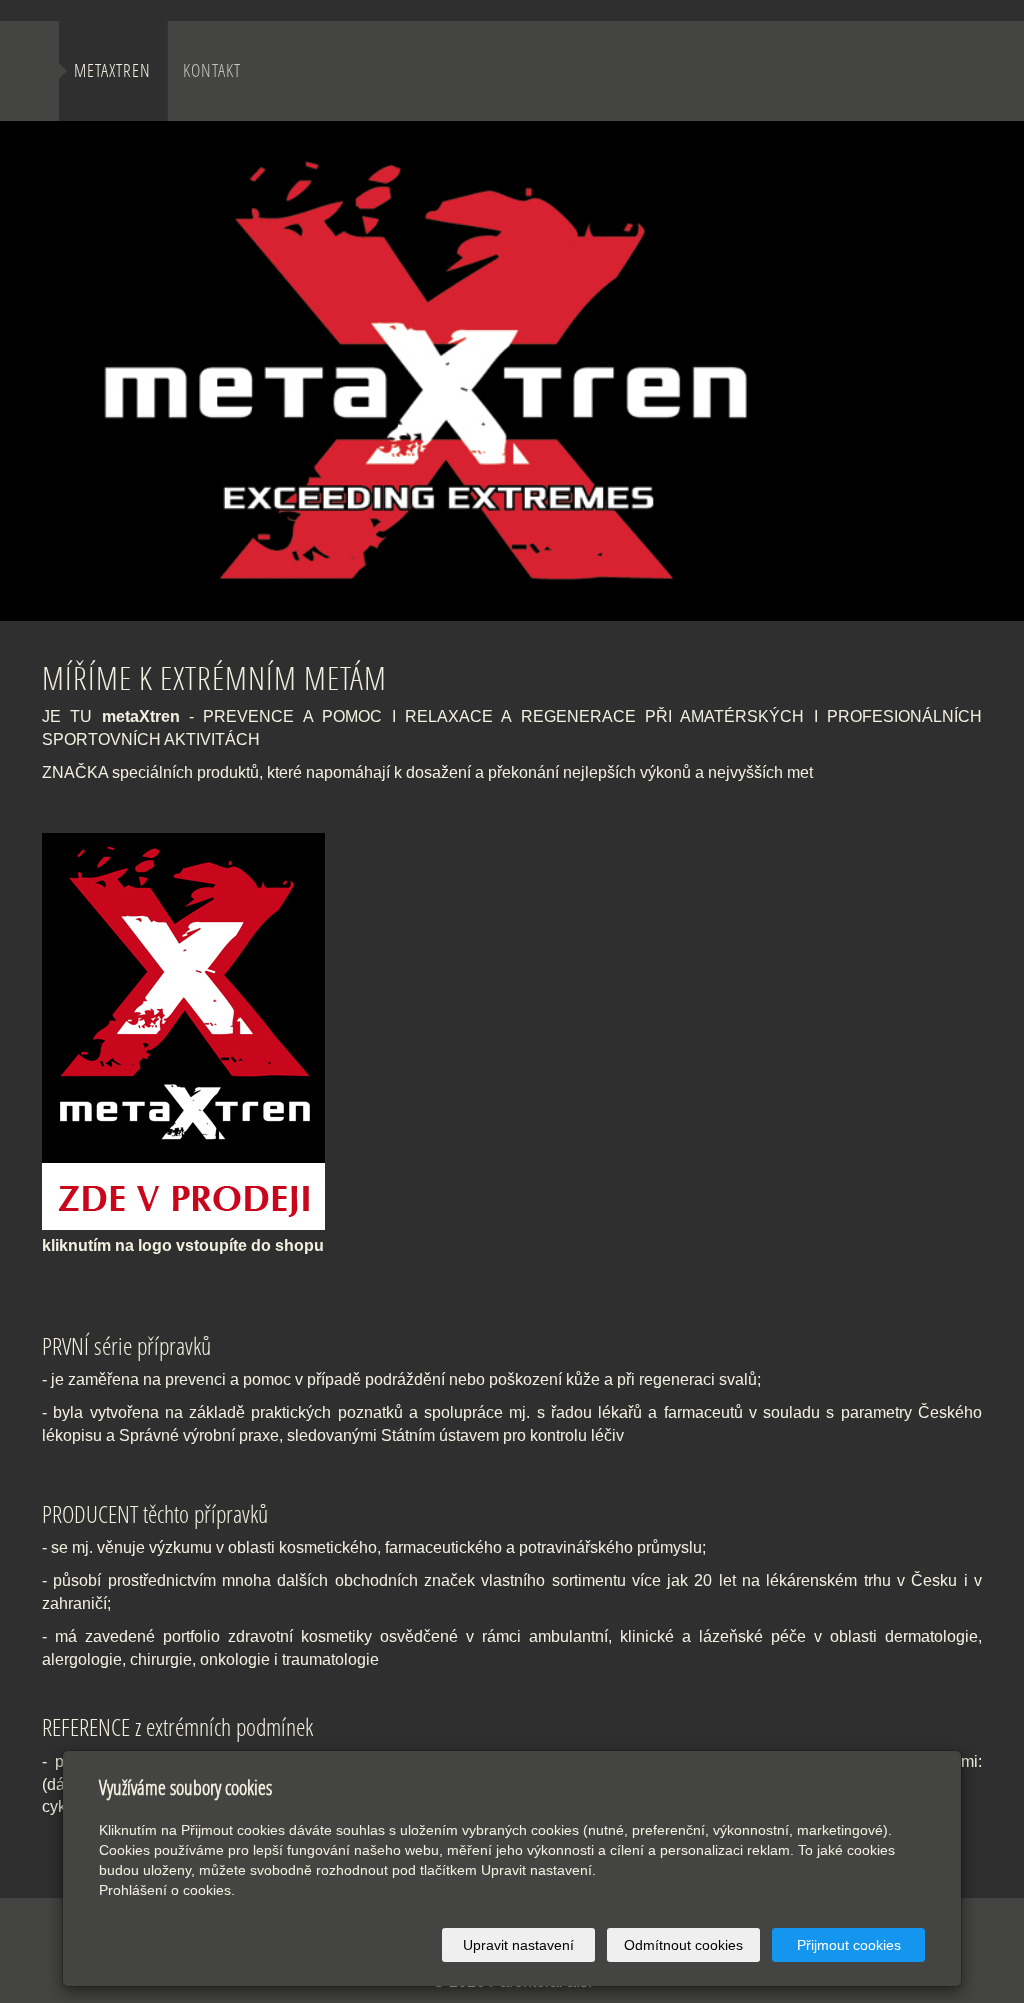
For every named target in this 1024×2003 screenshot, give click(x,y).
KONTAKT (212, 70)
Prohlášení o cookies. (167, 1890)
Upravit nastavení (518, 1945)
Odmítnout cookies (683, 1945)
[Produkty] (191, 1024)
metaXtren (112, 70)
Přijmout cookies (849, 1945)
